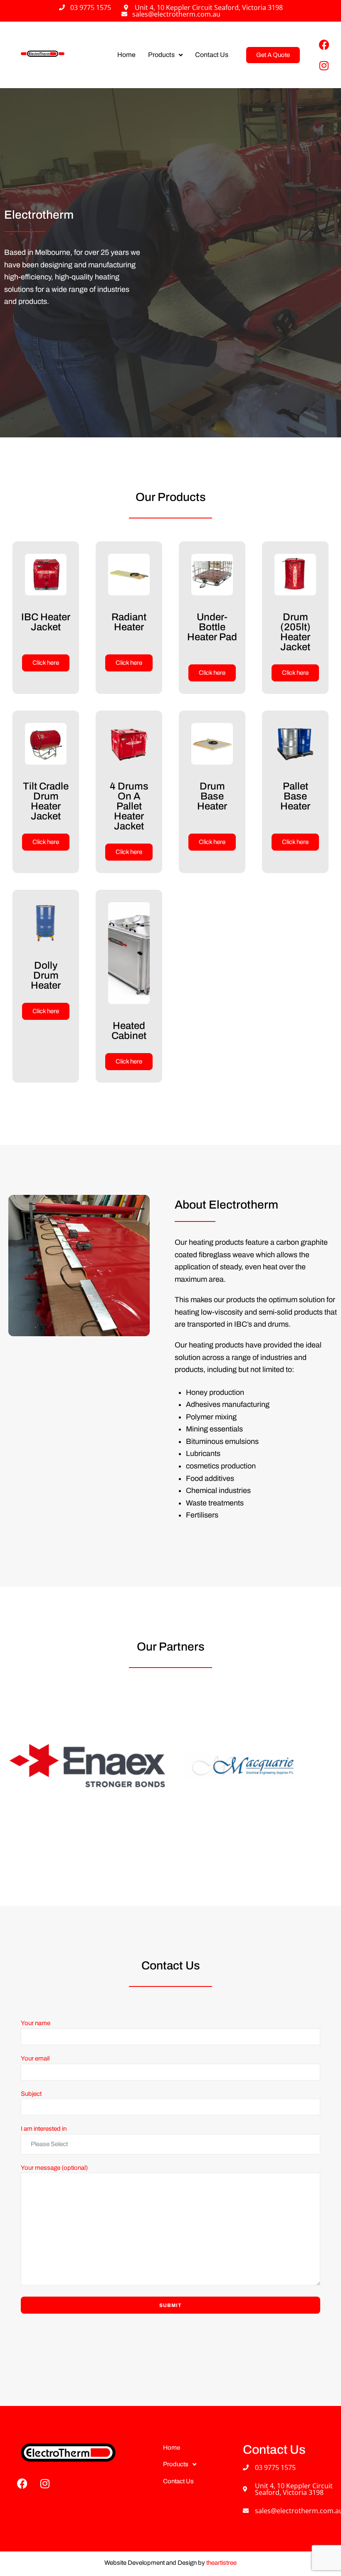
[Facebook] (324, 44)
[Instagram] (324, 65)
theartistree (221, 2563)
